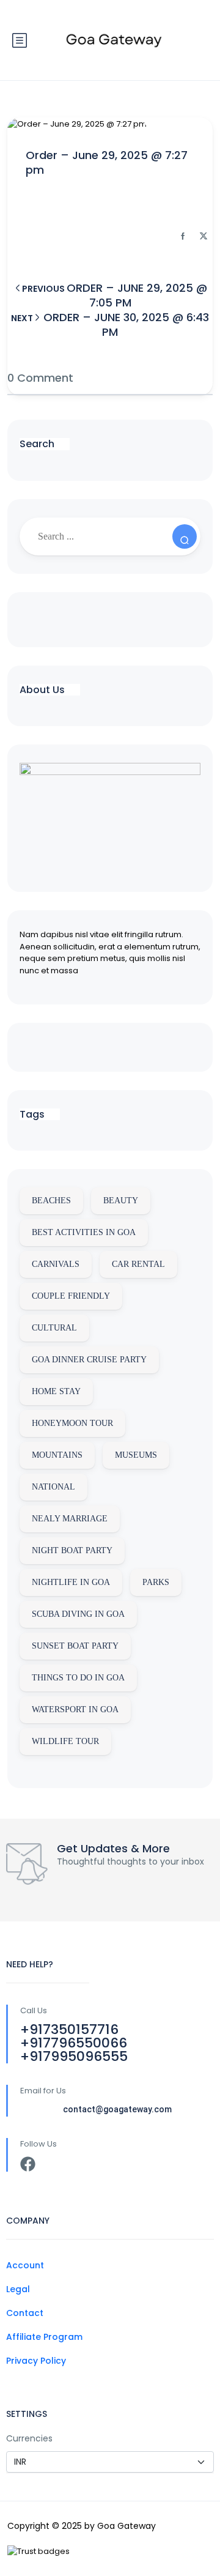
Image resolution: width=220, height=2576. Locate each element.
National (53, 1487)
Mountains (57, 1455)
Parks (156, 1582)
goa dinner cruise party (89, 1360)
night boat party (72, 1550)
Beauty (121, 1201)
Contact (25, 2313)
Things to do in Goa (78, 1678)
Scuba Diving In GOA (78, 1614)
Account (25, 2265)
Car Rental (138, 1264)
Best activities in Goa (84, 1232)
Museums (136, 1455)
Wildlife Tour (65, 1741)
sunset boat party (75, 1646)
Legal (18, 2289)
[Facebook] (28, 2164)
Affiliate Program (44, 2337)
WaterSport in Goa (75, 1709)
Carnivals (56, 1264)
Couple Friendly (71, 1296)
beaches (51, 1201)
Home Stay (56, 1391)
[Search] (185, 536)
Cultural (54, 1328)
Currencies (29, 2438)
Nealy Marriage (70, 1519)
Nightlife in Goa (71, 1582)
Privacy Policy (36, 2361)
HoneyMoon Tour (72, 1423)
